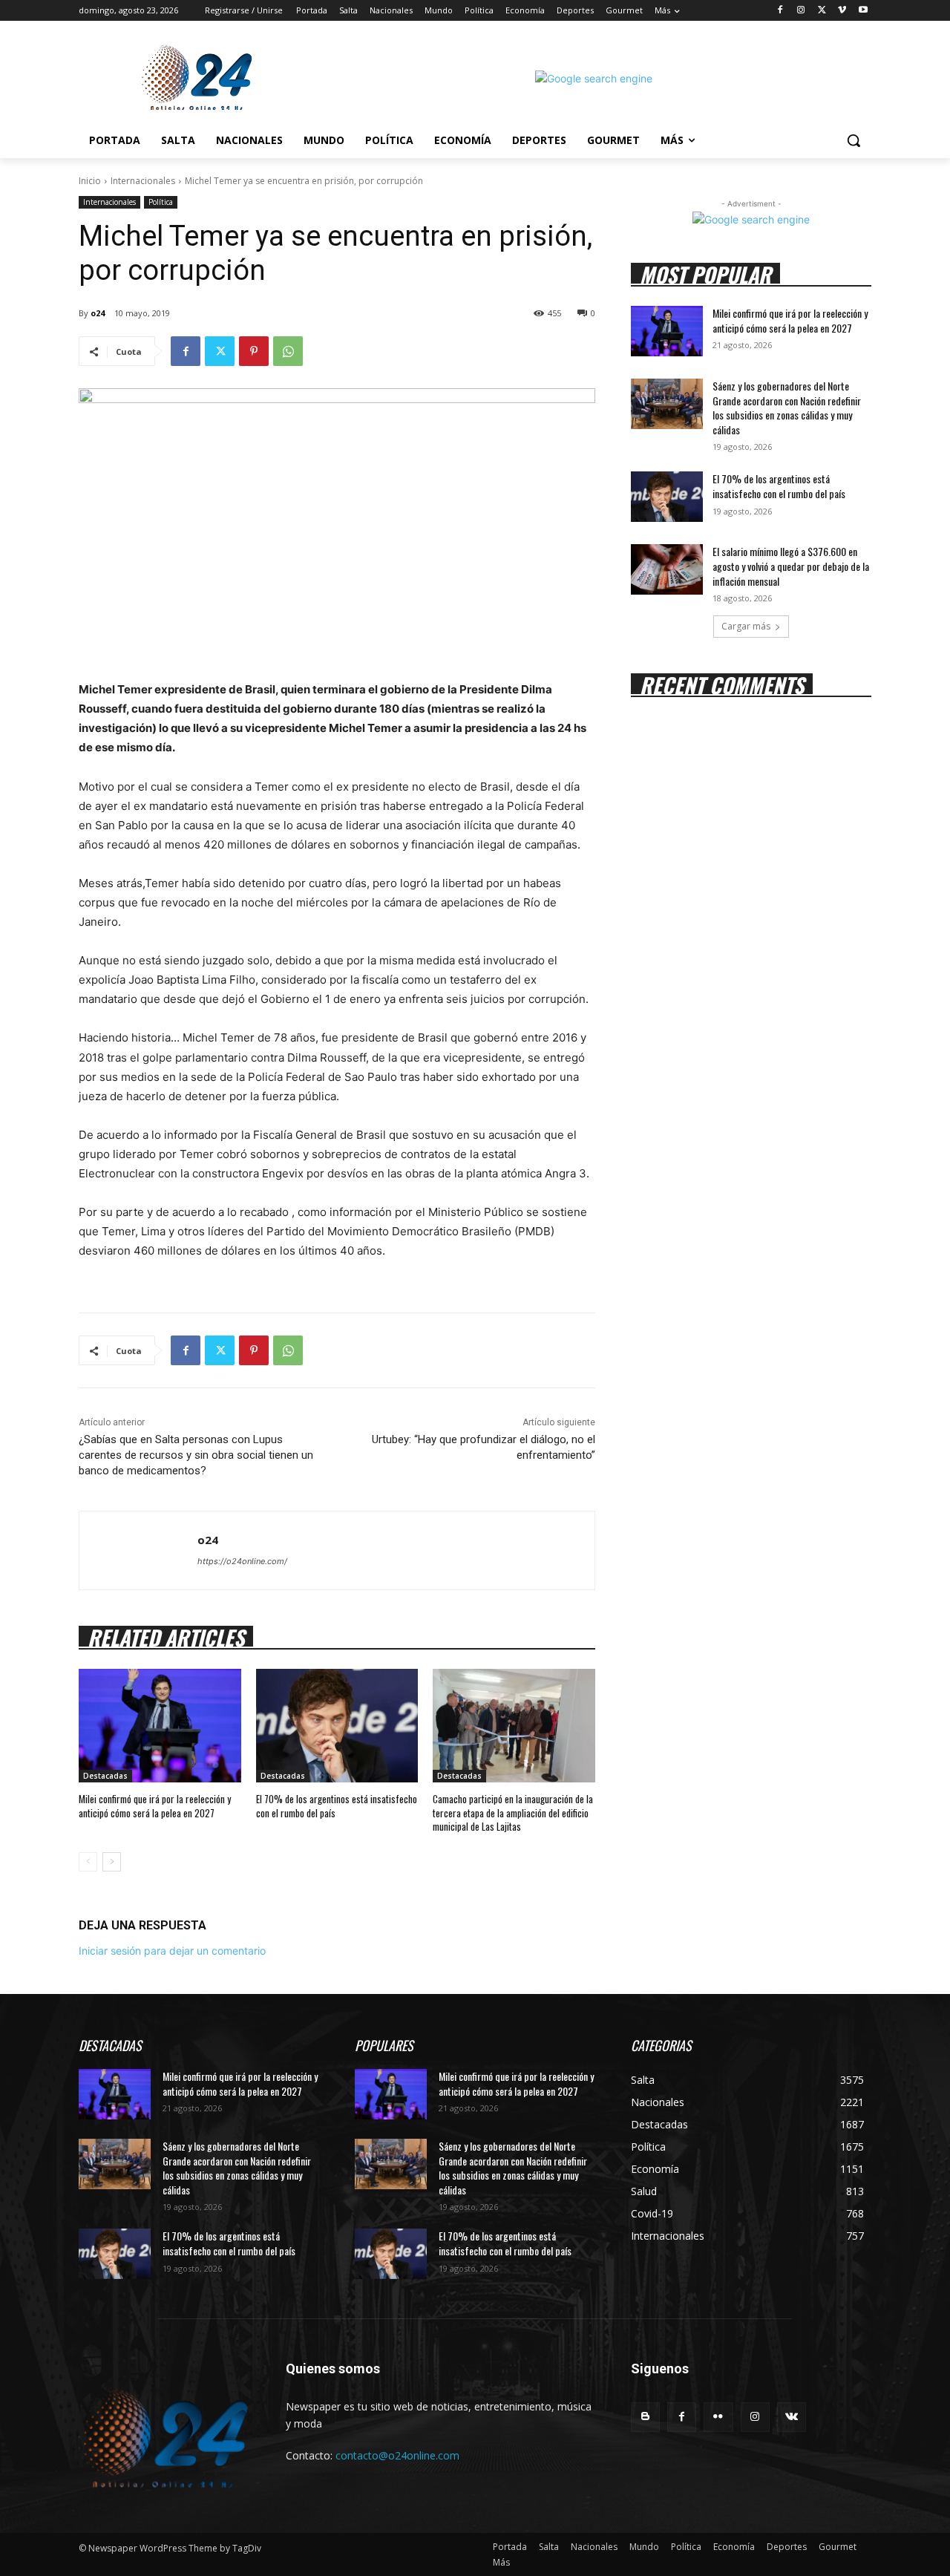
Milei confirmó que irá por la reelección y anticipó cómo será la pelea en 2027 (155, 1805)
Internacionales (143, 181)
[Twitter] (822, 11)
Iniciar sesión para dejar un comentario (172, 1951)
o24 (98, 313)
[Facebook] (780, 11)
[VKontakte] (792, 2417)
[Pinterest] (254, 351)
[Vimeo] (842, 11)
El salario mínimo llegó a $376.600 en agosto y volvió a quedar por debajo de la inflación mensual (791, 566)
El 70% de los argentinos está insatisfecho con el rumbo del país (337, 1805)
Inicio (90, 181)
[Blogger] (645, 2417)
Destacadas (105, 1776)
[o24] (138, 1550)
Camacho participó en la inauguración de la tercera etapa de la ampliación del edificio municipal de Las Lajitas (513, 1812)
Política (161, 202)
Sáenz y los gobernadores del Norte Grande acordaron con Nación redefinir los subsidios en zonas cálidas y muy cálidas (787, 408)
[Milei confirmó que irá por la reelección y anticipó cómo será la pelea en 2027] (160, 1726)
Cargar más (746, 626)
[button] (854, 140)
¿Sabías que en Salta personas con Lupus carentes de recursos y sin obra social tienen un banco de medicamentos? (196, 1455)
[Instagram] (801, 11)
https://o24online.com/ (242, 1561)
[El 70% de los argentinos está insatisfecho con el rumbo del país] (337, 1726)
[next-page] (112, 1862)
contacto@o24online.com (397, 2455)
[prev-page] (88, 1862)
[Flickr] (718, 2417)
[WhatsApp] (288, 351)
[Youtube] (863, 11)
